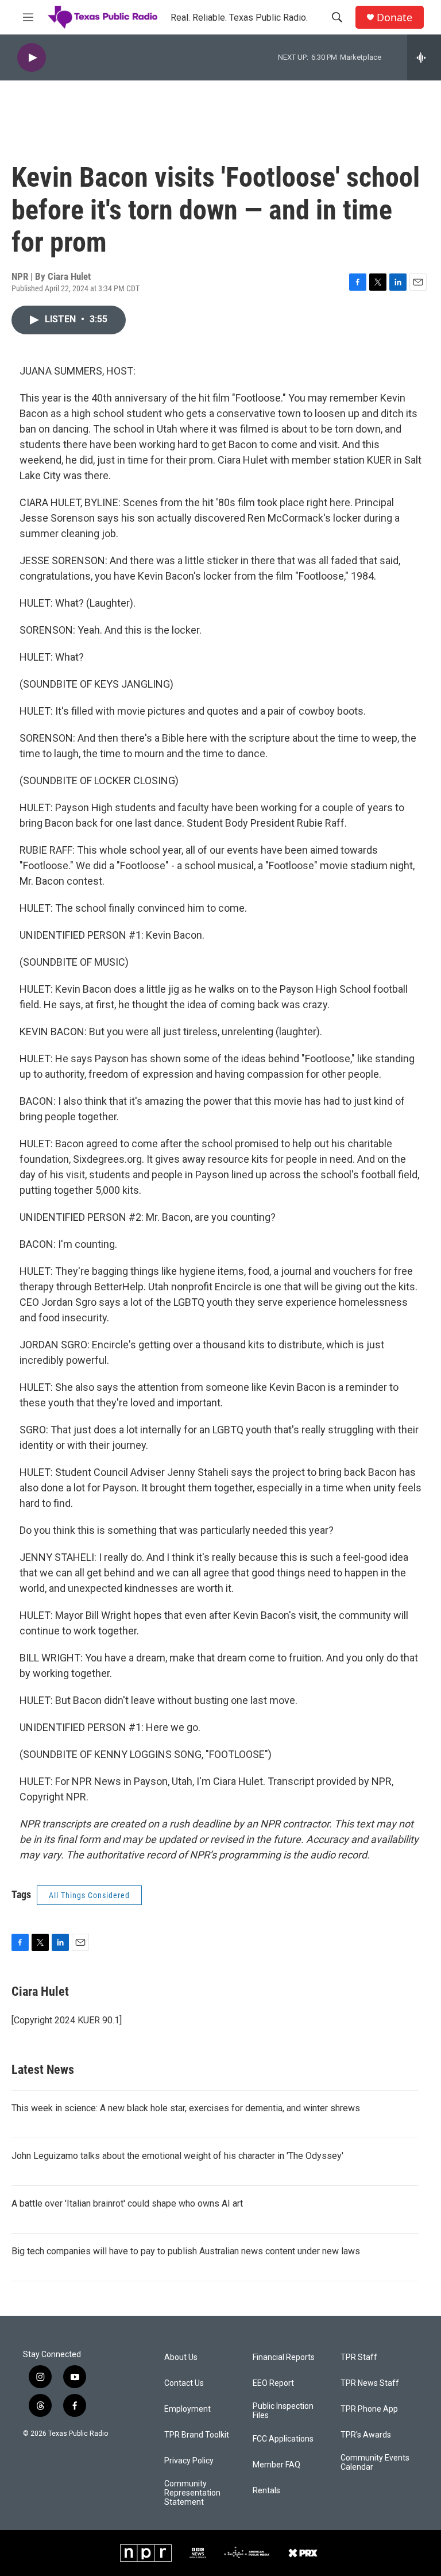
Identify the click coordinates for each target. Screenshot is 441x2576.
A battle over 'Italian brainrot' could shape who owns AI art (127, 2203)
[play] (32, 58)
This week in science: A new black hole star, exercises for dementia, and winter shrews (186, 2108)
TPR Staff (359, 2357)
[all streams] (424, 57)
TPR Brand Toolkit (197, 2435)
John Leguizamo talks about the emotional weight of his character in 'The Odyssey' (177, 2156)
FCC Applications (283, 2439)
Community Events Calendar (375, 2463)
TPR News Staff (370, 2383)
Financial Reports (284, 2357)
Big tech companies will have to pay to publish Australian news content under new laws (186, 2251)
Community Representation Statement (192, 2493)
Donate (394, 18)
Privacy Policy (189, 2461)
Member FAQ (276, 2465)
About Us (181, 2357)
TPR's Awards (366, 2435)
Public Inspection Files (283, 2411)
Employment (187, 2409)
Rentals (266, 2491)
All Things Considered (89, 1895)
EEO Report (273, 2383)
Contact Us (184, 2383)
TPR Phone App (369, 2409)
